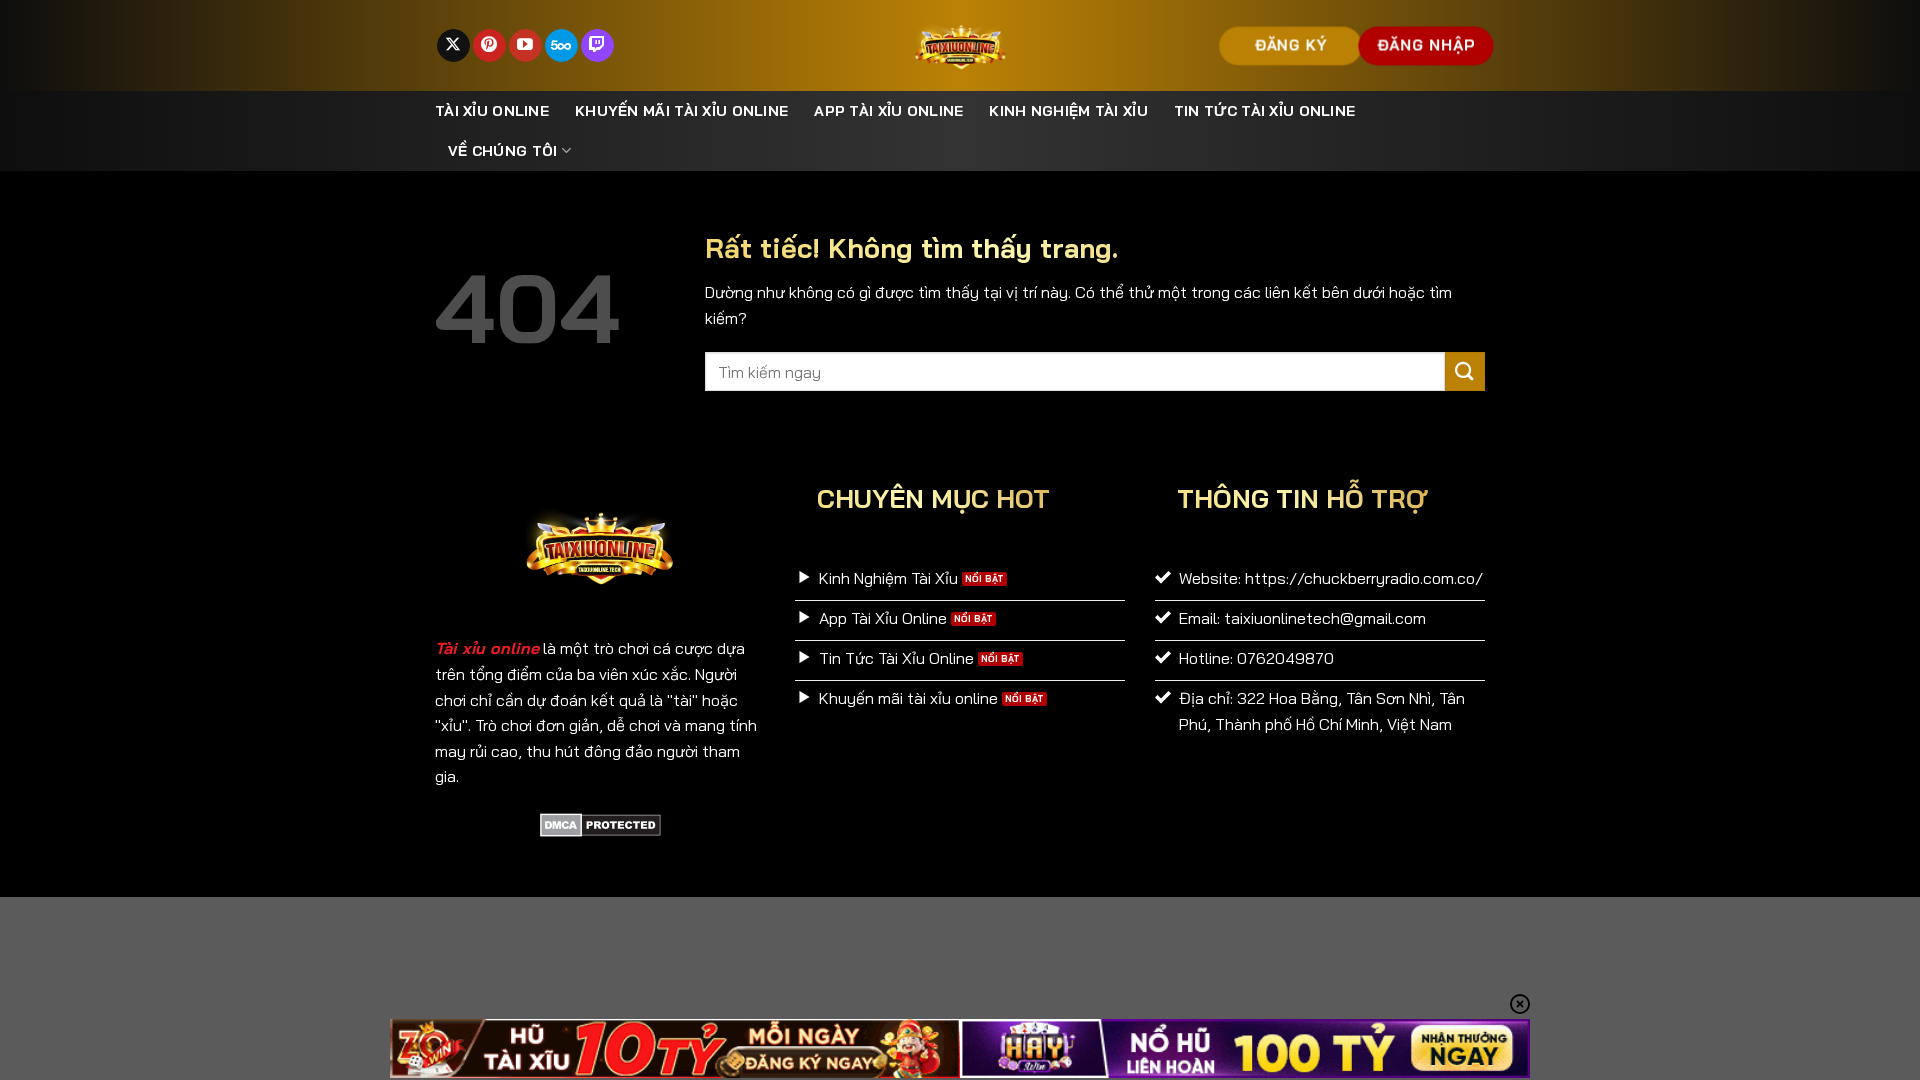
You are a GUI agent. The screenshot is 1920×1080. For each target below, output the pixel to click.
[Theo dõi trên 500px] (561, 46)
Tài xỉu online (492, 111)
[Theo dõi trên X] (453, 46)
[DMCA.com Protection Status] (600, 823)
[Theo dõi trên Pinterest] (489, 46)
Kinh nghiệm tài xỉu (1068, 111)
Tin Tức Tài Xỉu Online (1264, 111)
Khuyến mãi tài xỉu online (681, 111)
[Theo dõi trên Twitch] (597, 46)
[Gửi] (1465, 371)
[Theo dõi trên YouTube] (525, 46)
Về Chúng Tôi (502, 151)
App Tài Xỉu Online (888, 111)
